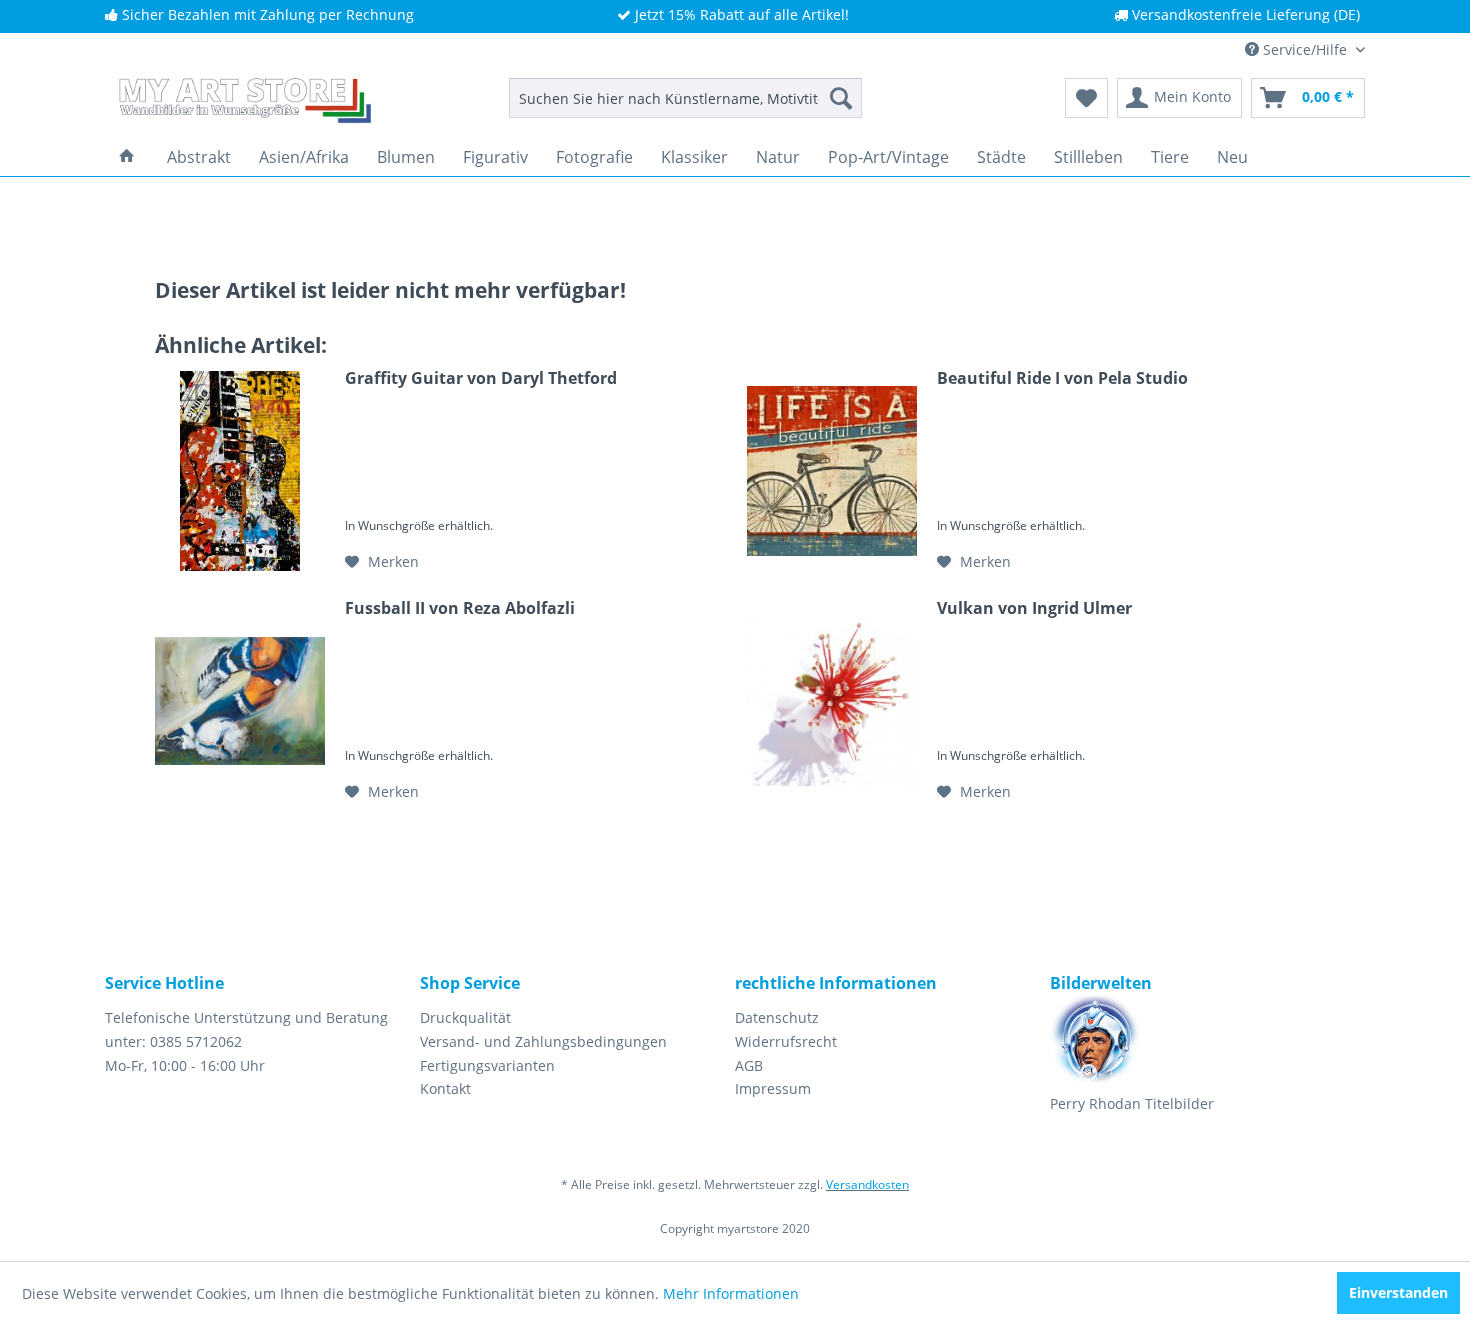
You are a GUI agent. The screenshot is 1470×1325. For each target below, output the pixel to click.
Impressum (773, 1088)
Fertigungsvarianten (487, 1065)
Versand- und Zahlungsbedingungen (543, 1041)
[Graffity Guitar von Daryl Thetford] (240, 471)
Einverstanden (1398, 1292)
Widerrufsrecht (786, 1041)
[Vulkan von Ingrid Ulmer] (832, 701)
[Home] (127, 157)
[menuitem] (685, 98)
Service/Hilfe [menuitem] (1305, 49)
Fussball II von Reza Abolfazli (460, 608)
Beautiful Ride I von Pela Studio (1062, 378)
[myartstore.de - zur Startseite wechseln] (243, 103)
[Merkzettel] (1086, 98)
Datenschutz (777, 1017)
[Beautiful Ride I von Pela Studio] (832, 471)
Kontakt (445, 1088)
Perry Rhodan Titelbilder (1132, 1103)
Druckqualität (465, 1017)
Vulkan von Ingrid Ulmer (1034, 608)
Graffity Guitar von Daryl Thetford (481, 378)
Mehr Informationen (731, 1293)
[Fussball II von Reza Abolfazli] (240, 701)
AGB (749, 1065)
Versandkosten (867, 1184)
